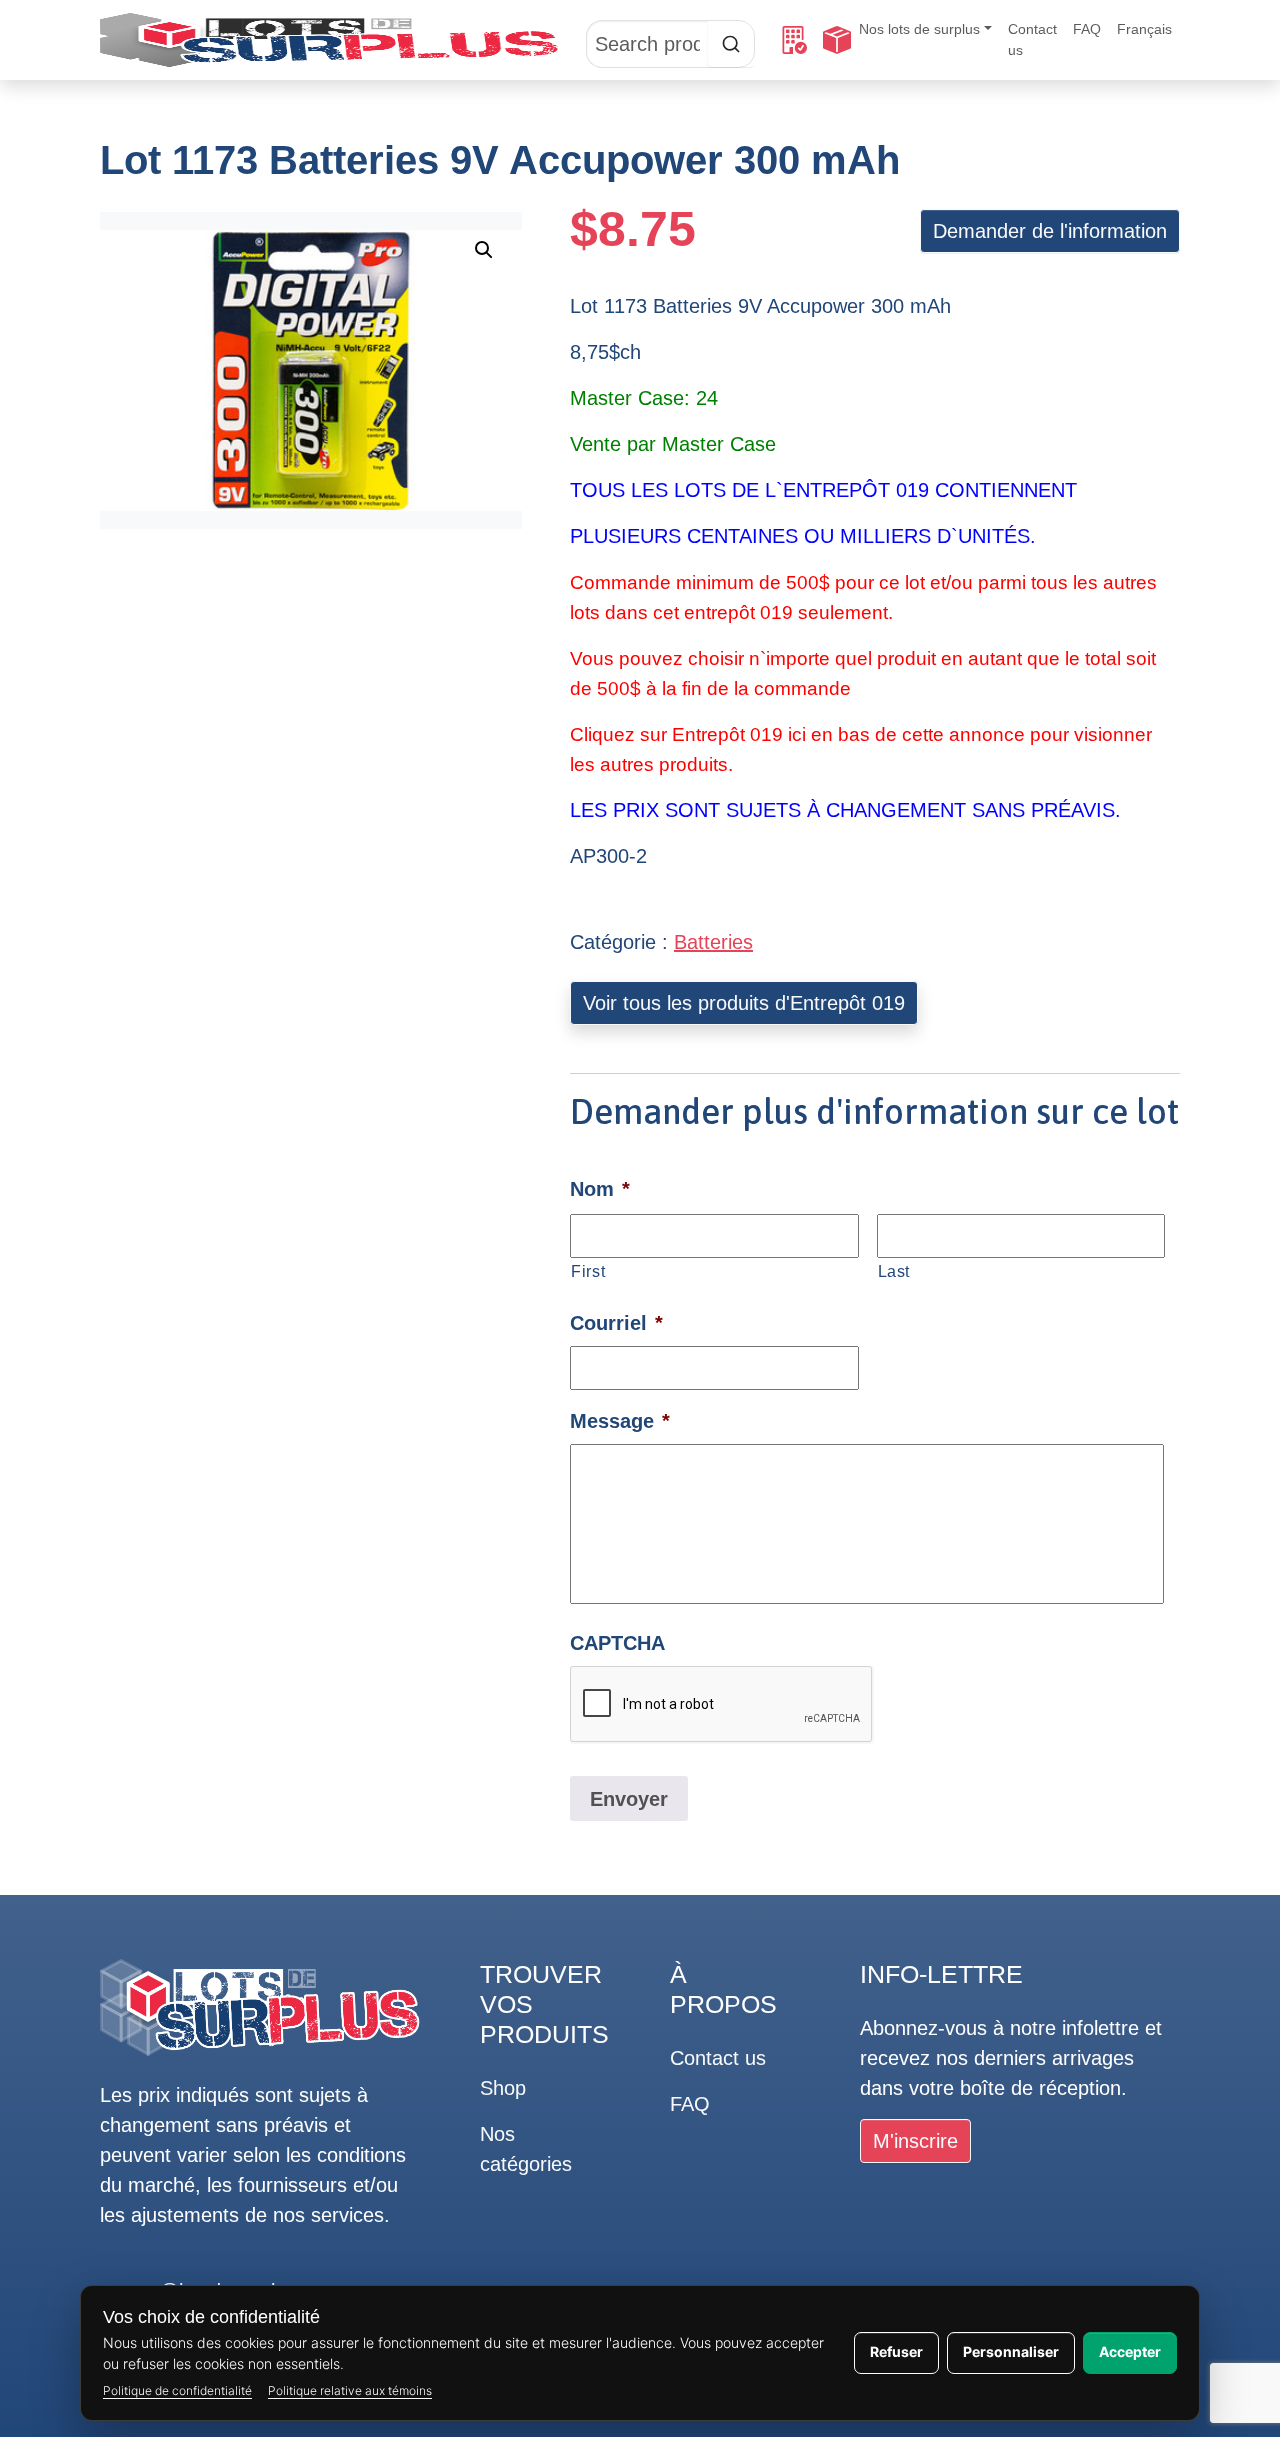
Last (894, 1271)
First (588, 1271)
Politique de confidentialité (177, 2390)
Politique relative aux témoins (350, 2390)
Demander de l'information (1050, 231)
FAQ (1087, 29)
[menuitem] (1144, 29)
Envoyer (629, 1799)
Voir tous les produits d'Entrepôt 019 (744, 1003)
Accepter (1130, 2351)
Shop (503, 2088)
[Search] (670, 40)
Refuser (896, 2351)
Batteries (713, 942)
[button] (484, 250)
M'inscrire (915, 2141)
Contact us (1032, 39)
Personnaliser (1011, 2351)
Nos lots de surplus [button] (919, 29)
